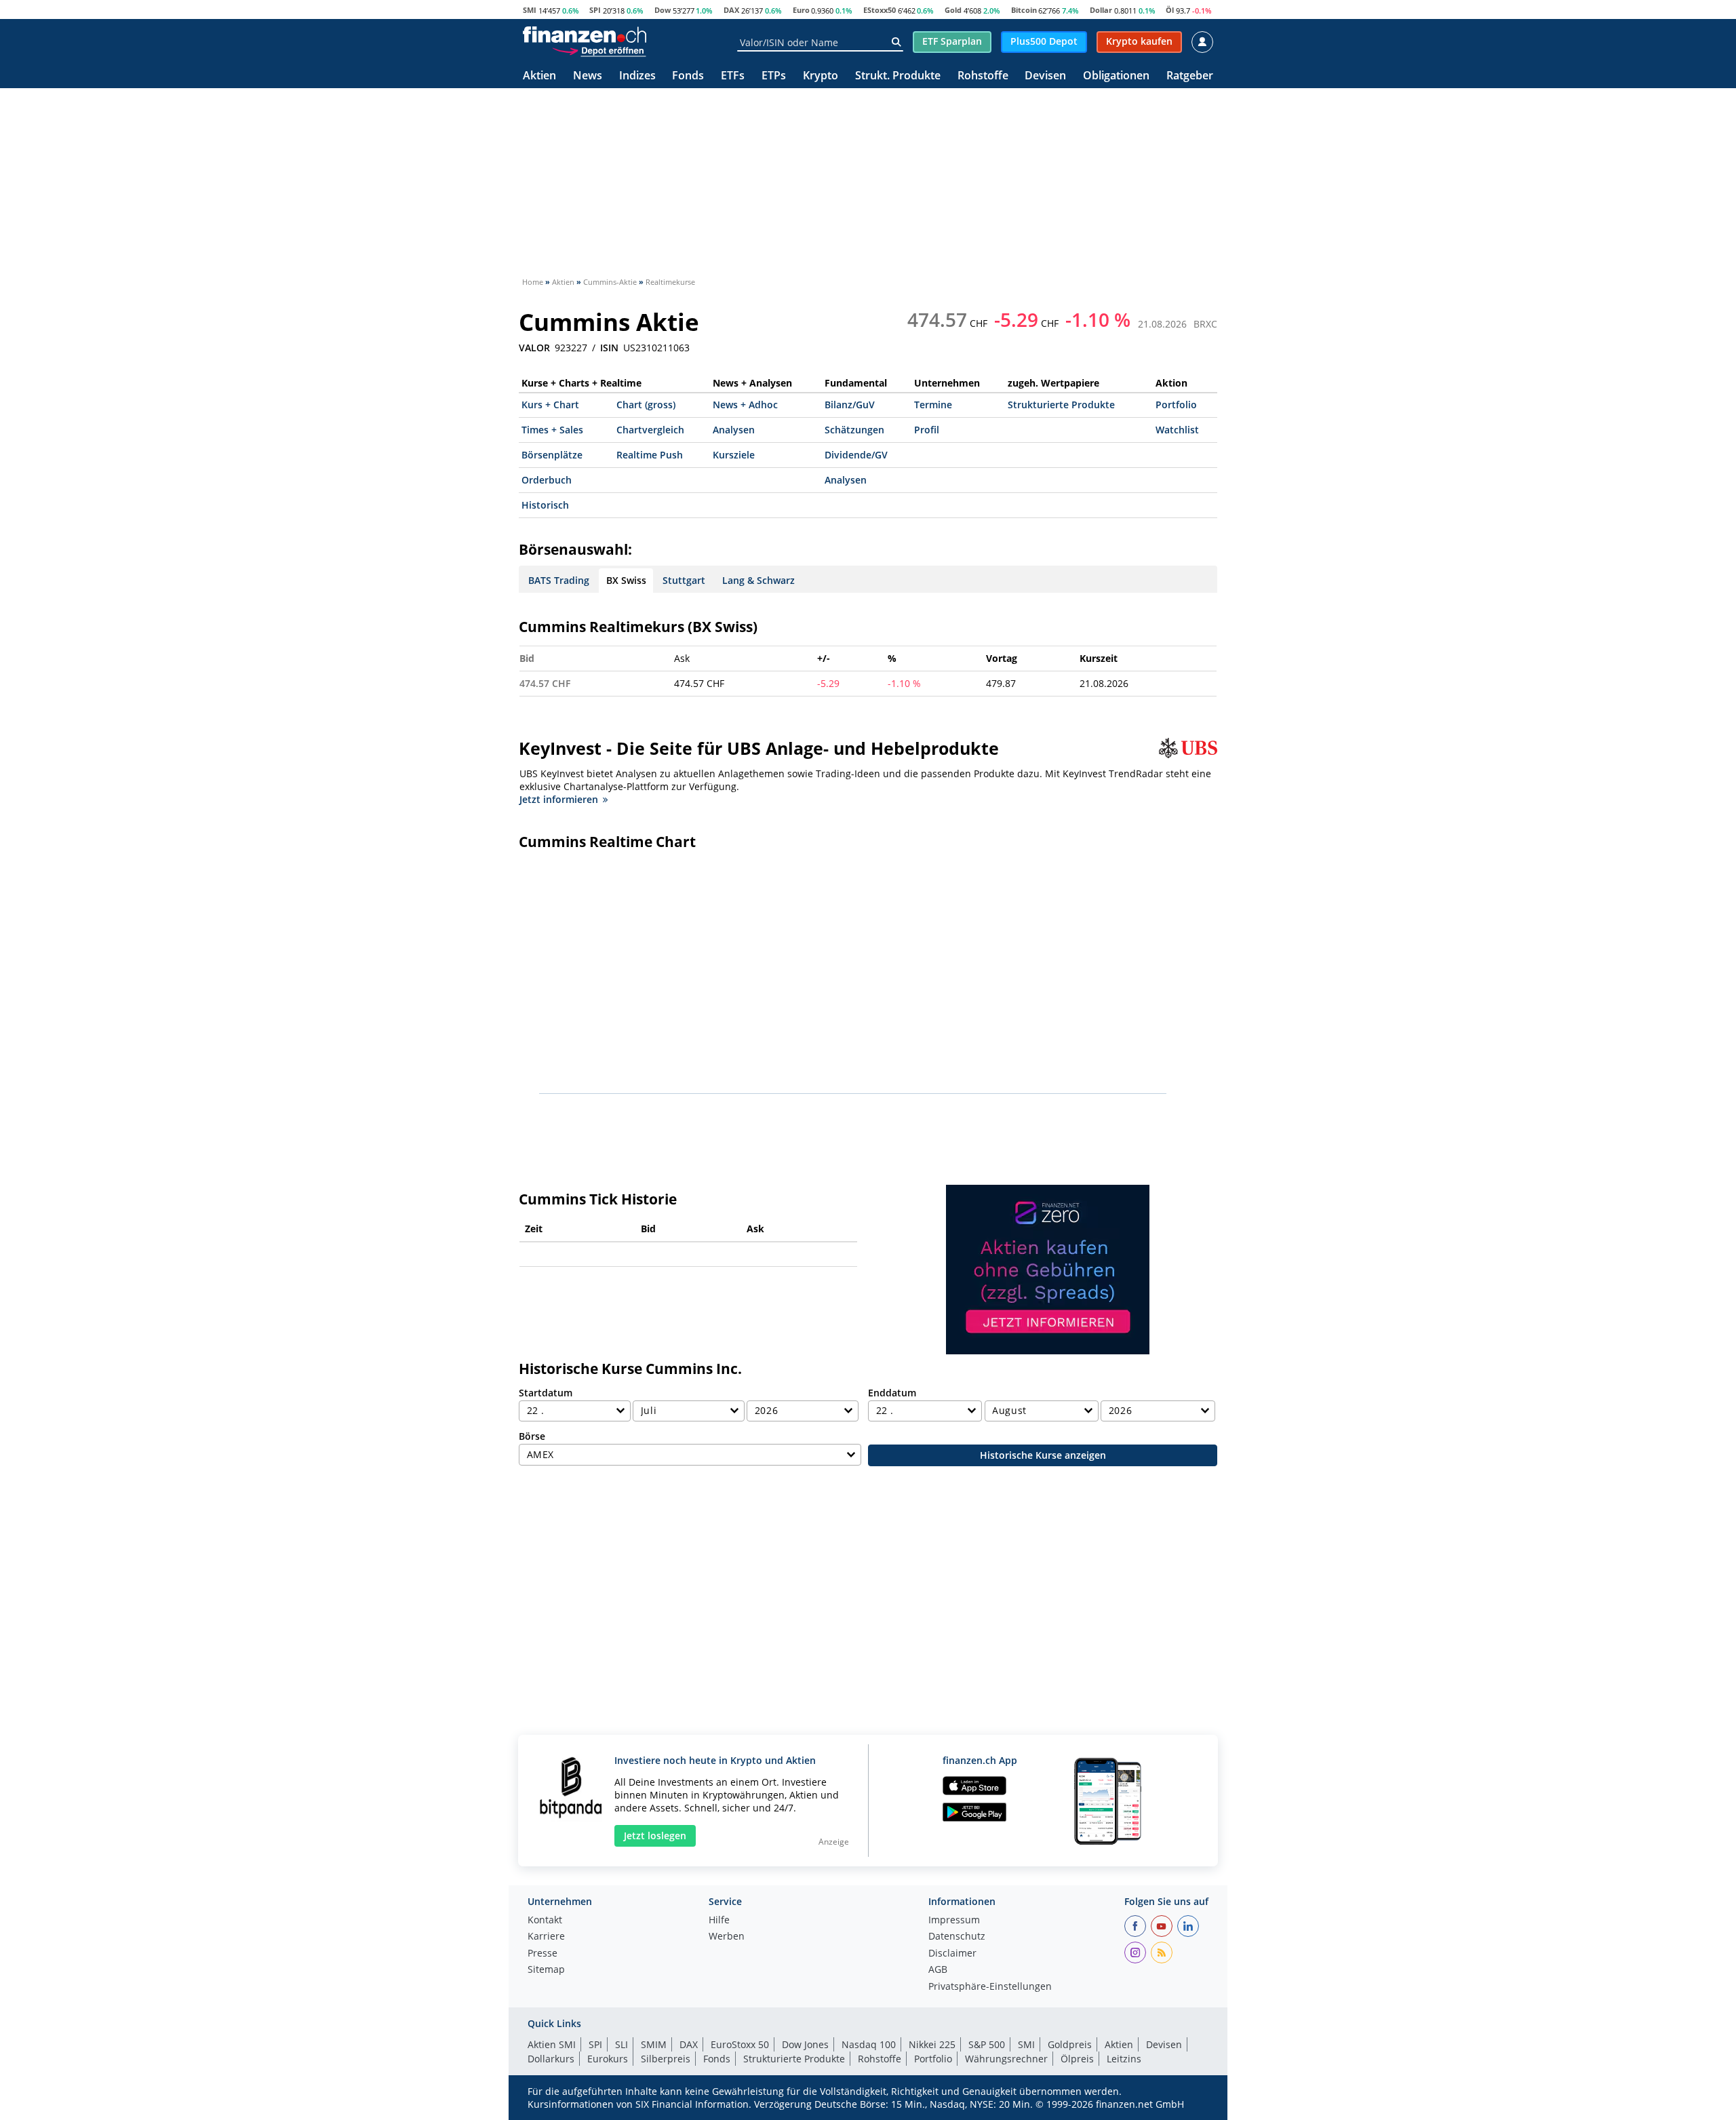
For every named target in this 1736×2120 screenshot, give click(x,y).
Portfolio (1176, 405)
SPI (595, 10)
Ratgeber (1190, 76)
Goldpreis (1070, 2044)
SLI (622, 2044)
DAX (731, 10)
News (588, 76)
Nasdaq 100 (869, 2044)
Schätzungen (854, 430)
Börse (532, 1436)
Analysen (734, 430)
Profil (927, 430)
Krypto (821, 76)
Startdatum (546, 1393)
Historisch (545, 505)
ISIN (609, 348)
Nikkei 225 (932, 2044)
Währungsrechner (1006, 2059)
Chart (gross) (646, 405)
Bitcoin (1024, 10)
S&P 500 (987, 2044)
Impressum (954, 1921)
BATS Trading (559, 580)
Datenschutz (957, 1937)
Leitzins (1124, 2059)
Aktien (539, 76)
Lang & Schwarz (758, 580)
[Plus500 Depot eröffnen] (599, 50)
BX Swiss (626, 580)
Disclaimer (952, 1954)
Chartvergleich (650, 430)
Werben (727, 1937)
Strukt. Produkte (898, 76)
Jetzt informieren (559, 799)
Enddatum (892, 1393)
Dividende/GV (856, 455)
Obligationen (1116, 76)
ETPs (774, 76)
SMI (530, 10)
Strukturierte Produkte (1061, 405)
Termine (933, 405)
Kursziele (734, 455)
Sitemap (546, 1970)
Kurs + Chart (550, 405)
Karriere (546, 1937)
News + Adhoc (745, 405)
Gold (953, 10)
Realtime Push (650, 455)
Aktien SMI (552, 2044)
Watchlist (1177, 430)
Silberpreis (666, 2059)
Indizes (637, 76)
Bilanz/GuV (850, 405)
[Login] (1202, 42)
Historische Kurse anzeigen (1043, 1455)
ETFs (733, 76)
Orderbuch (547, 480)
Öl (1170, 10)
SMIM (654, 2044)
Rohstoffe (983, 76)
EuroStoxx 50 (740, 2044)
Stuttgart (684, 580)
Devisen (1045, 76)
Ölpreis (1077, 2059)
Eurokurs (608, 2059)
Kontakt (545, 1921)
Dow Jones (805, 2044)
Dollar (1101, 10)
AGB (938, 1970)
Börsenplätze (552, 455)
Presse (542, 1954)
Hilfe (719, 1921)
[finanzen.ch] (585, 35)
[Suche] (896, 42)
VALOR (534, 348)
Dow (663, 10)
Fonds (688, 76)
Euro (801, 10)
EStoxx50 (880, 10)
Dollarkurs (551, 2059)
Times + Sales (552, 430)
